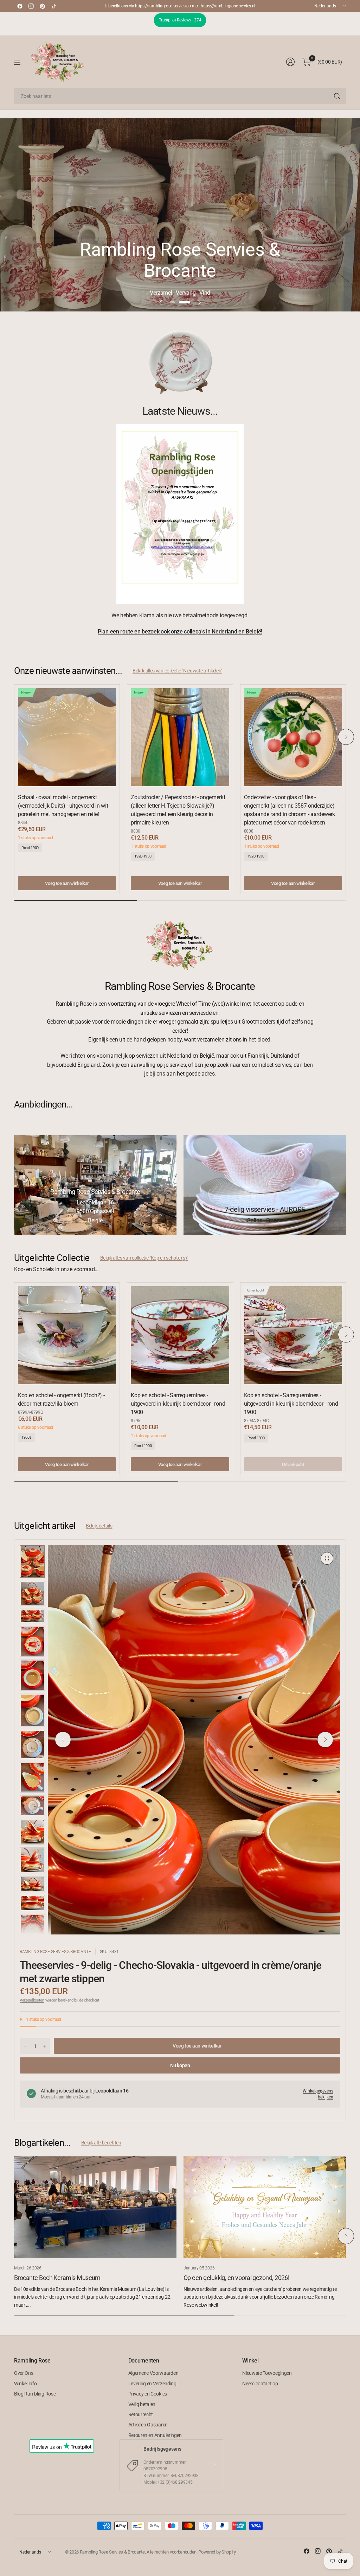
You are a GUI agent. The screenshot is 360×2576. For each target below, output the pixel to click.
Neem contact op (260, 2384)
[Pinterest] (42, 6)
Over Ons (24, 2373)
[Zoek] (337, 96)
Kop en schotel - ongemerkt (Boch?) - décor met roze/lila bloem (61, 1399)
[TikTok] (53, 6)
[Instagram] (31, 6)
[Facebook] (20, 6)
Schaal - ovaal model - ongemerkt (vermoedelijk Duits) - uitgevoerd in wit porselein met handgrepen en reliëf (63, 806)
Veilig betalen (142, 2404)
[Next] (346, 737)
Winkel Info (25, 2384)
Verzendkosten (32, 2000)
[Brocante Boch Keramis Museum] (95, 2207)
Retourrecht (141, 2414)
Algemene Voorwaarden (153, 2373)
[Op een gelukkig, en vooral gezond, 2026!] (265, 2207)
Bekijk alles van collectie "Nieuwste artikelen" (177, 671)
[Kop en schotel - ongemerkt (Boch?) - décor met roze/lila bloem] (67, 1335)
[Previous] (14, 737)
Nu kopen (180, 2065)
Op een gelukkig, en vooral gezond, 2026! (236, 2278)
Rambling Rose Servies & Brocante (55, 1952)
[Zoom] (327, 1558)
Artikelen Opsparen (148, 2425)
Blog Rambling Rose (35, 2394)
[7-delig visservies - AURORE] (265, 1185)
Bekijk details (99, 1526)
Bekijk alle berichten (101, 2143)
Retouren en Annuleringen (155, 2435)
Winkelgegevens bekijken (318, 2094)
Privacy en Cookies (148, 2394)
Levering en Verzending (152, 2384)
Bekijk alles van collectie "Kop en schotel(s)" (144, 1258)
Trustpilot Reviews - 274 (180, 20)
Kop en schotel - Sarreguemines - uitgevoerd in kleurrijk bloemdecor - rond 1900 (178, 1404)
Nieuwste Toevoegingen (267, 2373)
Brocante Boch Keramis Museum (57, 2278)
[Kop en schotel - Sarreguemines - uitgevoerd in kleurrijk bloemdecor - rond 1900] (180, 1335)
